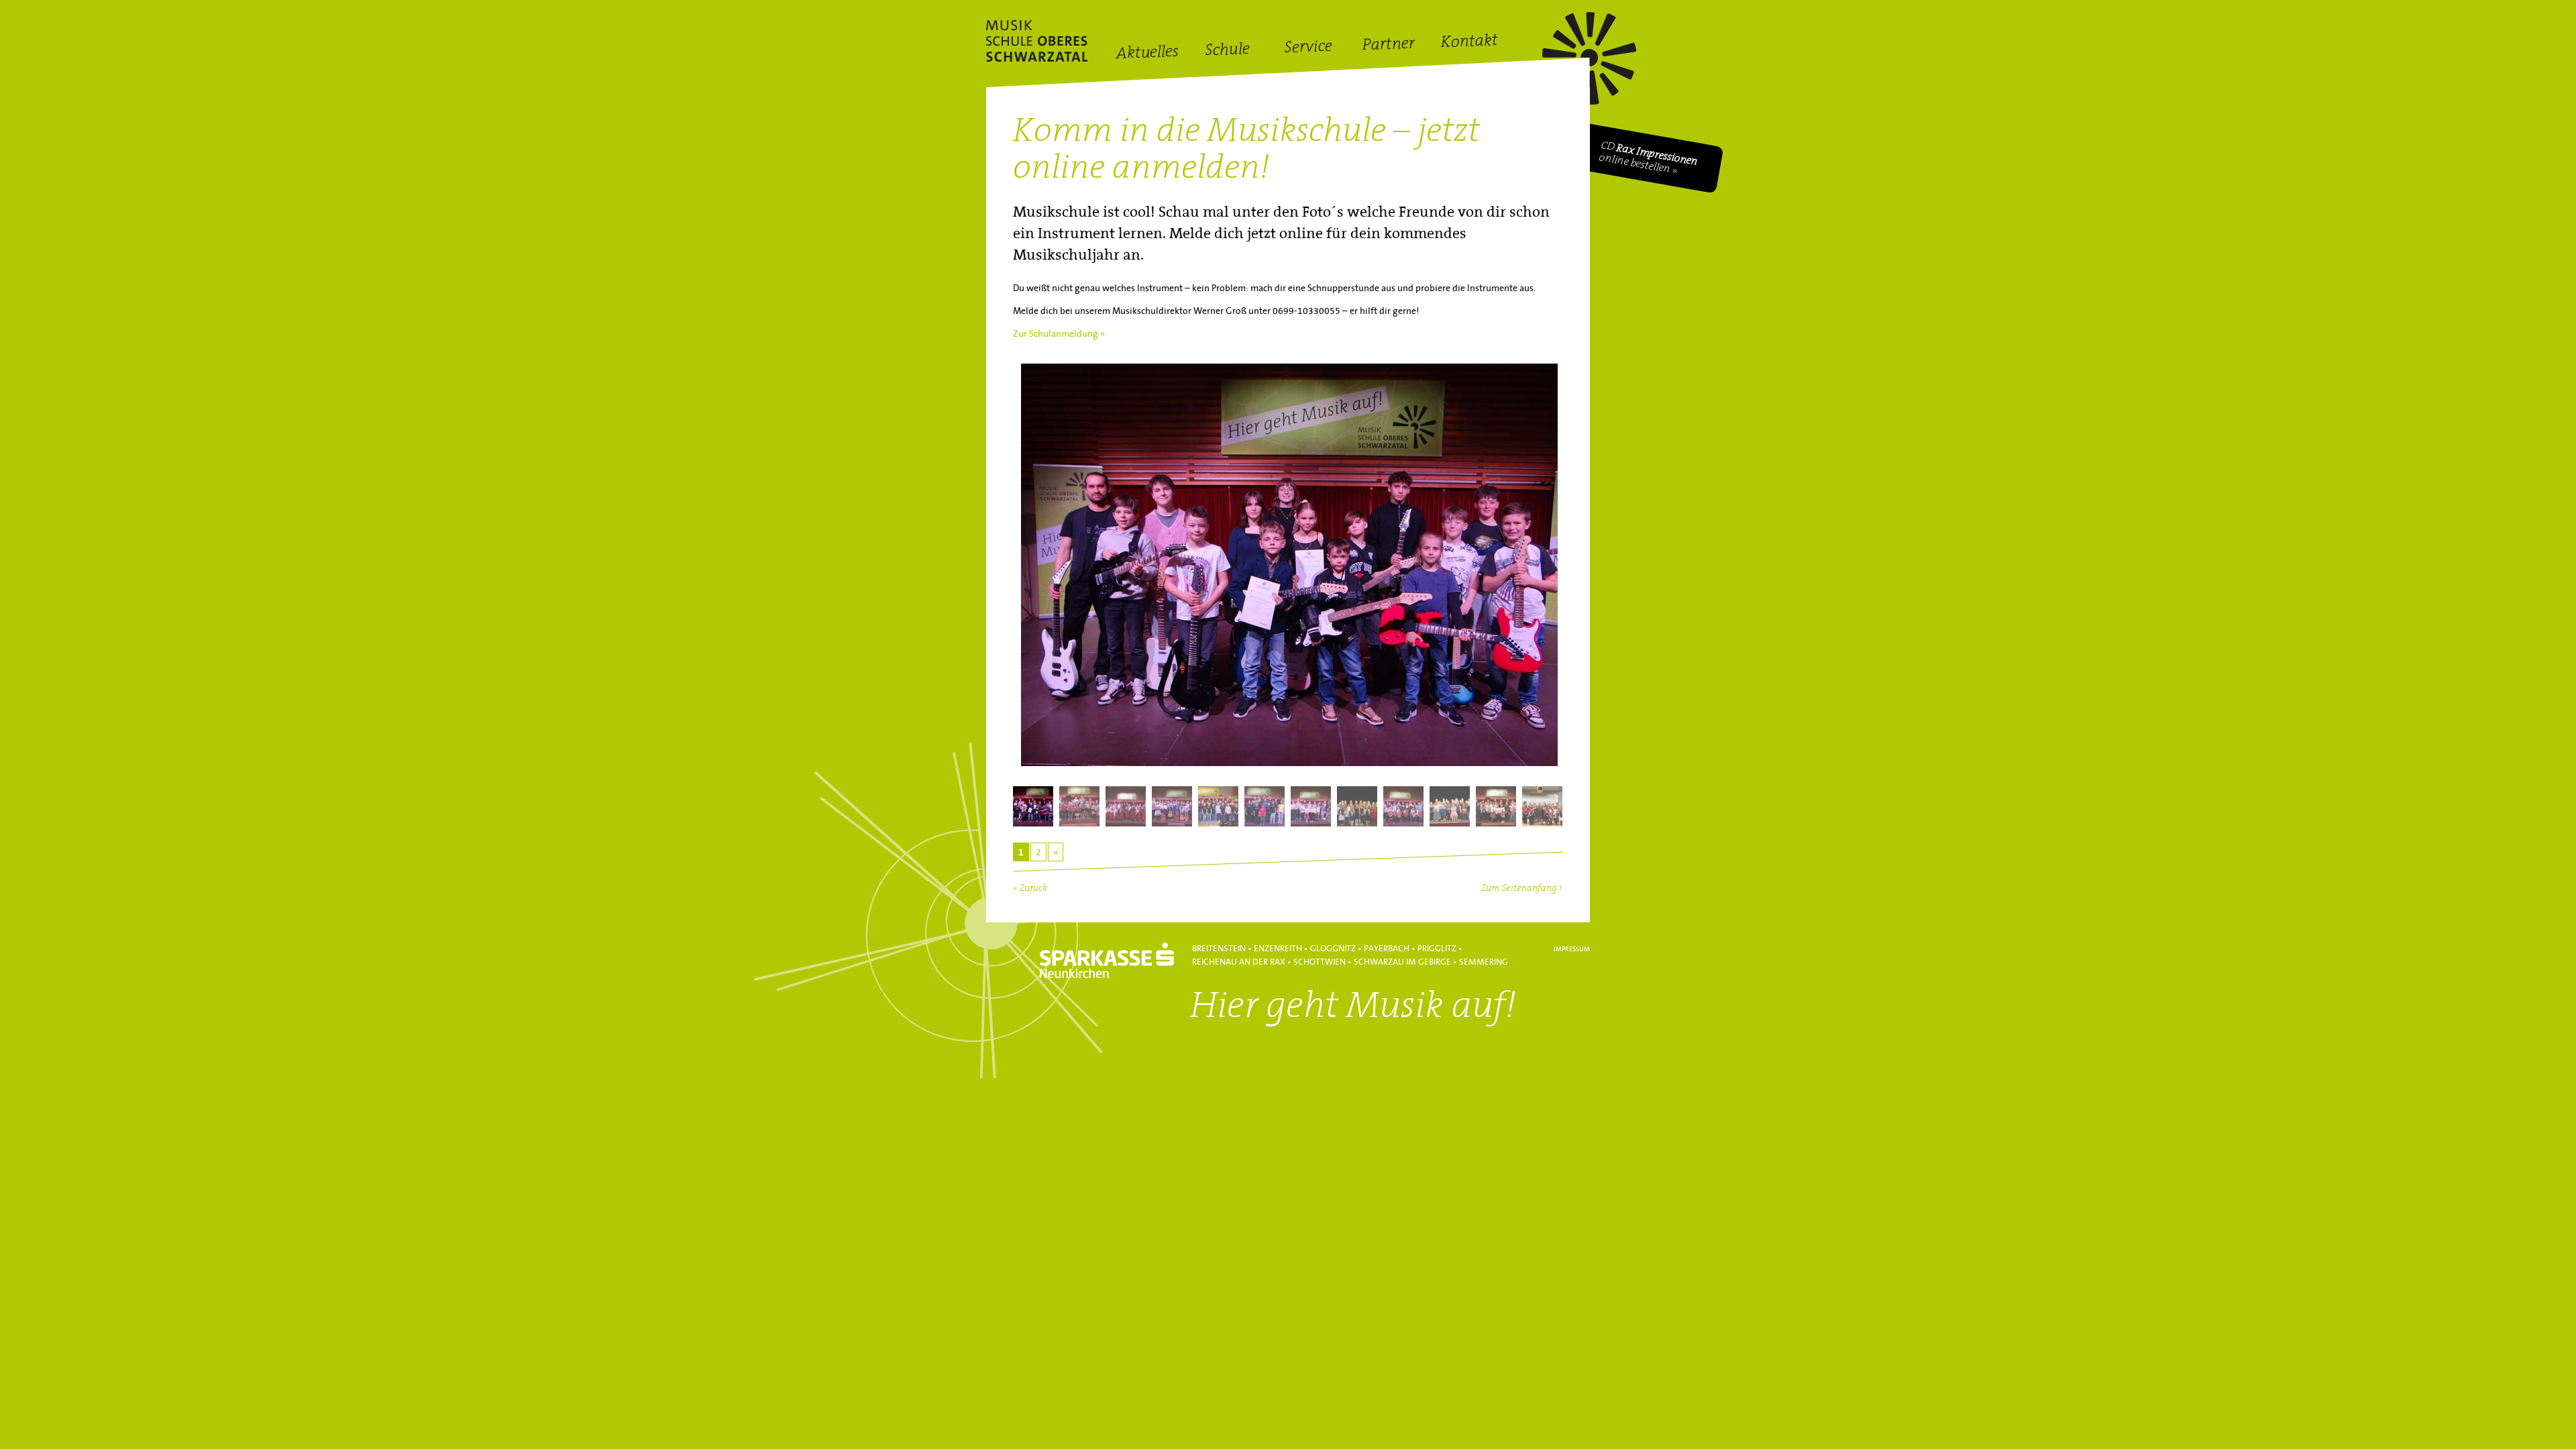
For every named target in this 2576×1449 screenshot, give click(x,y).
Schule (1228, 51)
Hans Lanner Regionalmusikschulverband (1037, 41)
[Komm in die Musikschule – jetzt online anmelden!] (1288, 568)
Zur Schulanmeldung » (1059, 334)
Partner (1389, 45)
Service (1308, 48)
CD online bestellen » (1649, 158)
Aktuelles (1147, 54)
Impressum (1572, 949)
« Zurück (1030, 889)
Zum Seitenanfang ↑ (1522, 889)
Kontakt (1469, 43)
